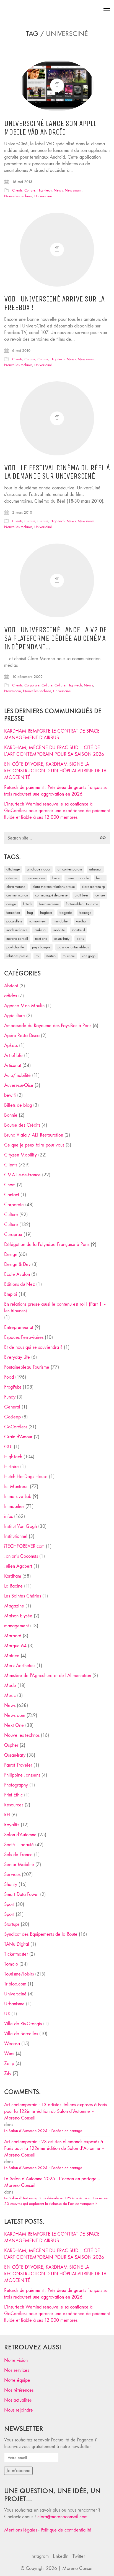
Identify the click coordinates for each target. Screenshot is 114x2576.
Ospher (11, 1745)
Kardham (82, 921)
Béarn (100, 878)
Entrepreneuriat (19, 1327)
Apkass (11, 1046)
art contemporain (70, 869)
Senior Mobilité (19, 1865)
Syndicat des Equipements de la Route (41, 1934)
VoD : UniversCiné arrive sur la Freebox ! (54, 303)
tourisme (69, 956)
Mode (10, 1686)
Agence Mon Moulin (24, 1006)
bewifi (10, 1095)
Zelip (9, 2064)
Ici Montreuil (38, 921)
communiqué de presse (51, 895)
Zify (8, 2073)
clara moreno (16, 887)
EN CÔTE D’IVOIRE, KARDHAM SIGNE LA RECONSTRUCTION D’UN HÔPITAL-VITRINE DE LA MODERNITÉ (55, 771)
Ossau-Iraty (62, 939)
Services (12, 1875)
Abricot (11, 986)
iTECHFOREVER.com (24, 1546)
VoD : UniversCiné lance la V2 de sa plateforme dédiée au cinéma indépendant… (55, 638)
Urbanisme (14, 2004)
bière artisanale (78, 878)
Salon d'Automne (20, 1835)
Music (10, 1695)
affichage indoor (39, 869)
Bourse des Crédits (22, 1125)
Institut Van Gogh (20, 1526)
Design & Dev (17, 1264)
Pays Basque (41, 947)
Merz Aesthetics (20, 1666)
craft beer (81, 895)
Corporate (32, 685)
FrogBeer (46, 913)
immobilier (61, 921)
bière (56, 878)
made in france (17, 930)
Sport (9, 1904)
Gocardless (14, 921)
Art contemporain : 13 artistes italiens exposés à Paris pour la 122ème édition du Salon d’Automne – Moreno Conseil (55, 2111)
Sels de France (18, 1855)
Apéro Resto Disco (22, 1036)
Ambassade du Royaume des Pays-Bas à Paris (48, 1026)
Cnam (10, 1185)
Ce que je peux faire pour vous (34, 1145)
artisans (12, 878)
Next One (41, 939)
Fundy (10, 1397)
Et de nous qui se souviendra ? (33, 1347)
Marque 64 (15, 1646)
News (58, 190)
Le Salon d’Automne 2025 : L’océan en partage (43, 2131)
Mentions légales (21, 2530)
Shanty (11, 1884)
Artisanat (13, 1065)
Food (9, 1377)
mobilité (59, 930)
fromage (85, 913)
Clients (17, 190)
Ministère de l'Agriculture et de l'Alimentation (48, 1676)
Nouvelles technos (18, 196)
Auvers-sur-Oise (35, 878)
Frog (30, 913)
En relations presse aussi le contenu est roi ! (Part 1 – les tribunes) (55, 1307)
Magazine (14, 1606)
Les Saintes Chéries (23, 1596)
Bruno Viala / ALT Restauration (34, 1135)
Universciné (43, 196)
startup (51, 956)
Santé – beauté (19, 1845)
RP (37, 956)
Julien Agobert (18, 1566)
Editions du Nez (20, 1284)
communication (17, 895)
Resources (14, 1805)
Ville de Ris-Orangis (23, 2024)
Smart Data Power (21, 1894)
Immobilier (14, 1506)
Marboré (13, 1636)
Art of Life (13, 1055)
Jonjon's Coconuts (21, 1556)
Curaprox (13, 1235)
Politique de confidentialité (66, 2530)
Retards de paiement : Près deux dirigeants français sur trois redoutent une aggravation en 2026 (56, 791)
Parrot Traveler (18, 1765)
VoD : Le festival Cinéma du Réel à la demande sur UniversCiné (57, 472)
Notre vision (16, 2360)
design (11, 904)
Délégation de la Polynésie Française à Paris (47, 1244)
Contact (12, 1195)
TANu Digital (17, 1944)
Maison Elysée (18, 1616)
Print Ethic (13, 1795)
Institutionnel (16, 1536)
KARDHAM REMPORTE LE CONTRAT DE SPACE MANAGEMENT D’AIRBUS (52, 734)
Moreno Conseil (17, 939)
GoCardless (16, 1427)
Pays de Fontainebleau (73, 947)
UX (7, 2014)
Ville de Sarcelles (21, 2034)
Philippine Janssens (22, 1775)
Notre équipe (17, 2380)
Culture (30, 190)
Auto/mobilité (17, 1075)
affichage (13, 869)
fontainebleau (49, 904)
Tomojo (11, 1964)
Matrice (12, 1656)
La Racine (13, 1586)
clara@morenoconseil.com (62, 2517)
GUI (8, 1447)
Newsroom (73, 190)
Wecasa (12, 2044)
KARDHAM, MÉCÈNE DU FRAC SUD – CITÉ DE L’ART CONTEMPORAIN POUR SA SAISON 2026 (54, 751)
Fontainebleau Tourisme (82, 904)
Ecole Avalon (17, 1274)
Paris (80, 939)
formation (13, 913)
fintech (28, 904)
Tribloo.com (15, 1984)
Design (11, 1254)
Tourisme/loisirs (19, 1974)
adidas (11, 996)
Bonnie (11, 1115)
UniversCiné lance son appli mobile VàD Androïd (50, 128)
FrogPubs (66, 913)
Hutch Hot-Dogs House (26, 1477)
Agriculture (15, 1016)
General (12, 1407)
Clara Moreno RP (93, 887)
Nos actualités (18, 2400)
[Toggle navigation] (107, 11)
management (16, 1626)
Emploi (11, 1294)
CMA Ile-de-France (22, 1175)
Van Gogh (89, 956)
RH (7, 1815)
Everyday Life (17, 1357)
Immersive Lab (18, 1496)
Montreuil (78, 930)
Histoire (11, 1467)
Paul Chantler (16, 947)
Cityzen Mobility (20, 1155)
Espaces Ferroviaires (24, 1337)
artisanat (95, 869)
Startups (12, 1924)
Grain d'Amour (18, 1437)
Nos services (17, 2370)
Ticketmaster (16, 1954)
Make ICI (40, 930)
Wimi (9, 2054)
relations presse (17, 956)
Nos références (19, 2390)
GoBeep (12, 1417)
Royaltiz (12, 1825)
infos (8, 1516)
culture (100, 895)
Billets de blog (18, 1105)
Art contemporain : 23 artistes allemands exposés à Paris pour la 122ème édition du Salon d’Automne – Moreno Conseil (54, 2148)
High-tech (45, 190)
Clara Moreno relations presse (54, 887)
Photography (16, 1785)
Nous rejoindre (19, 2410)
